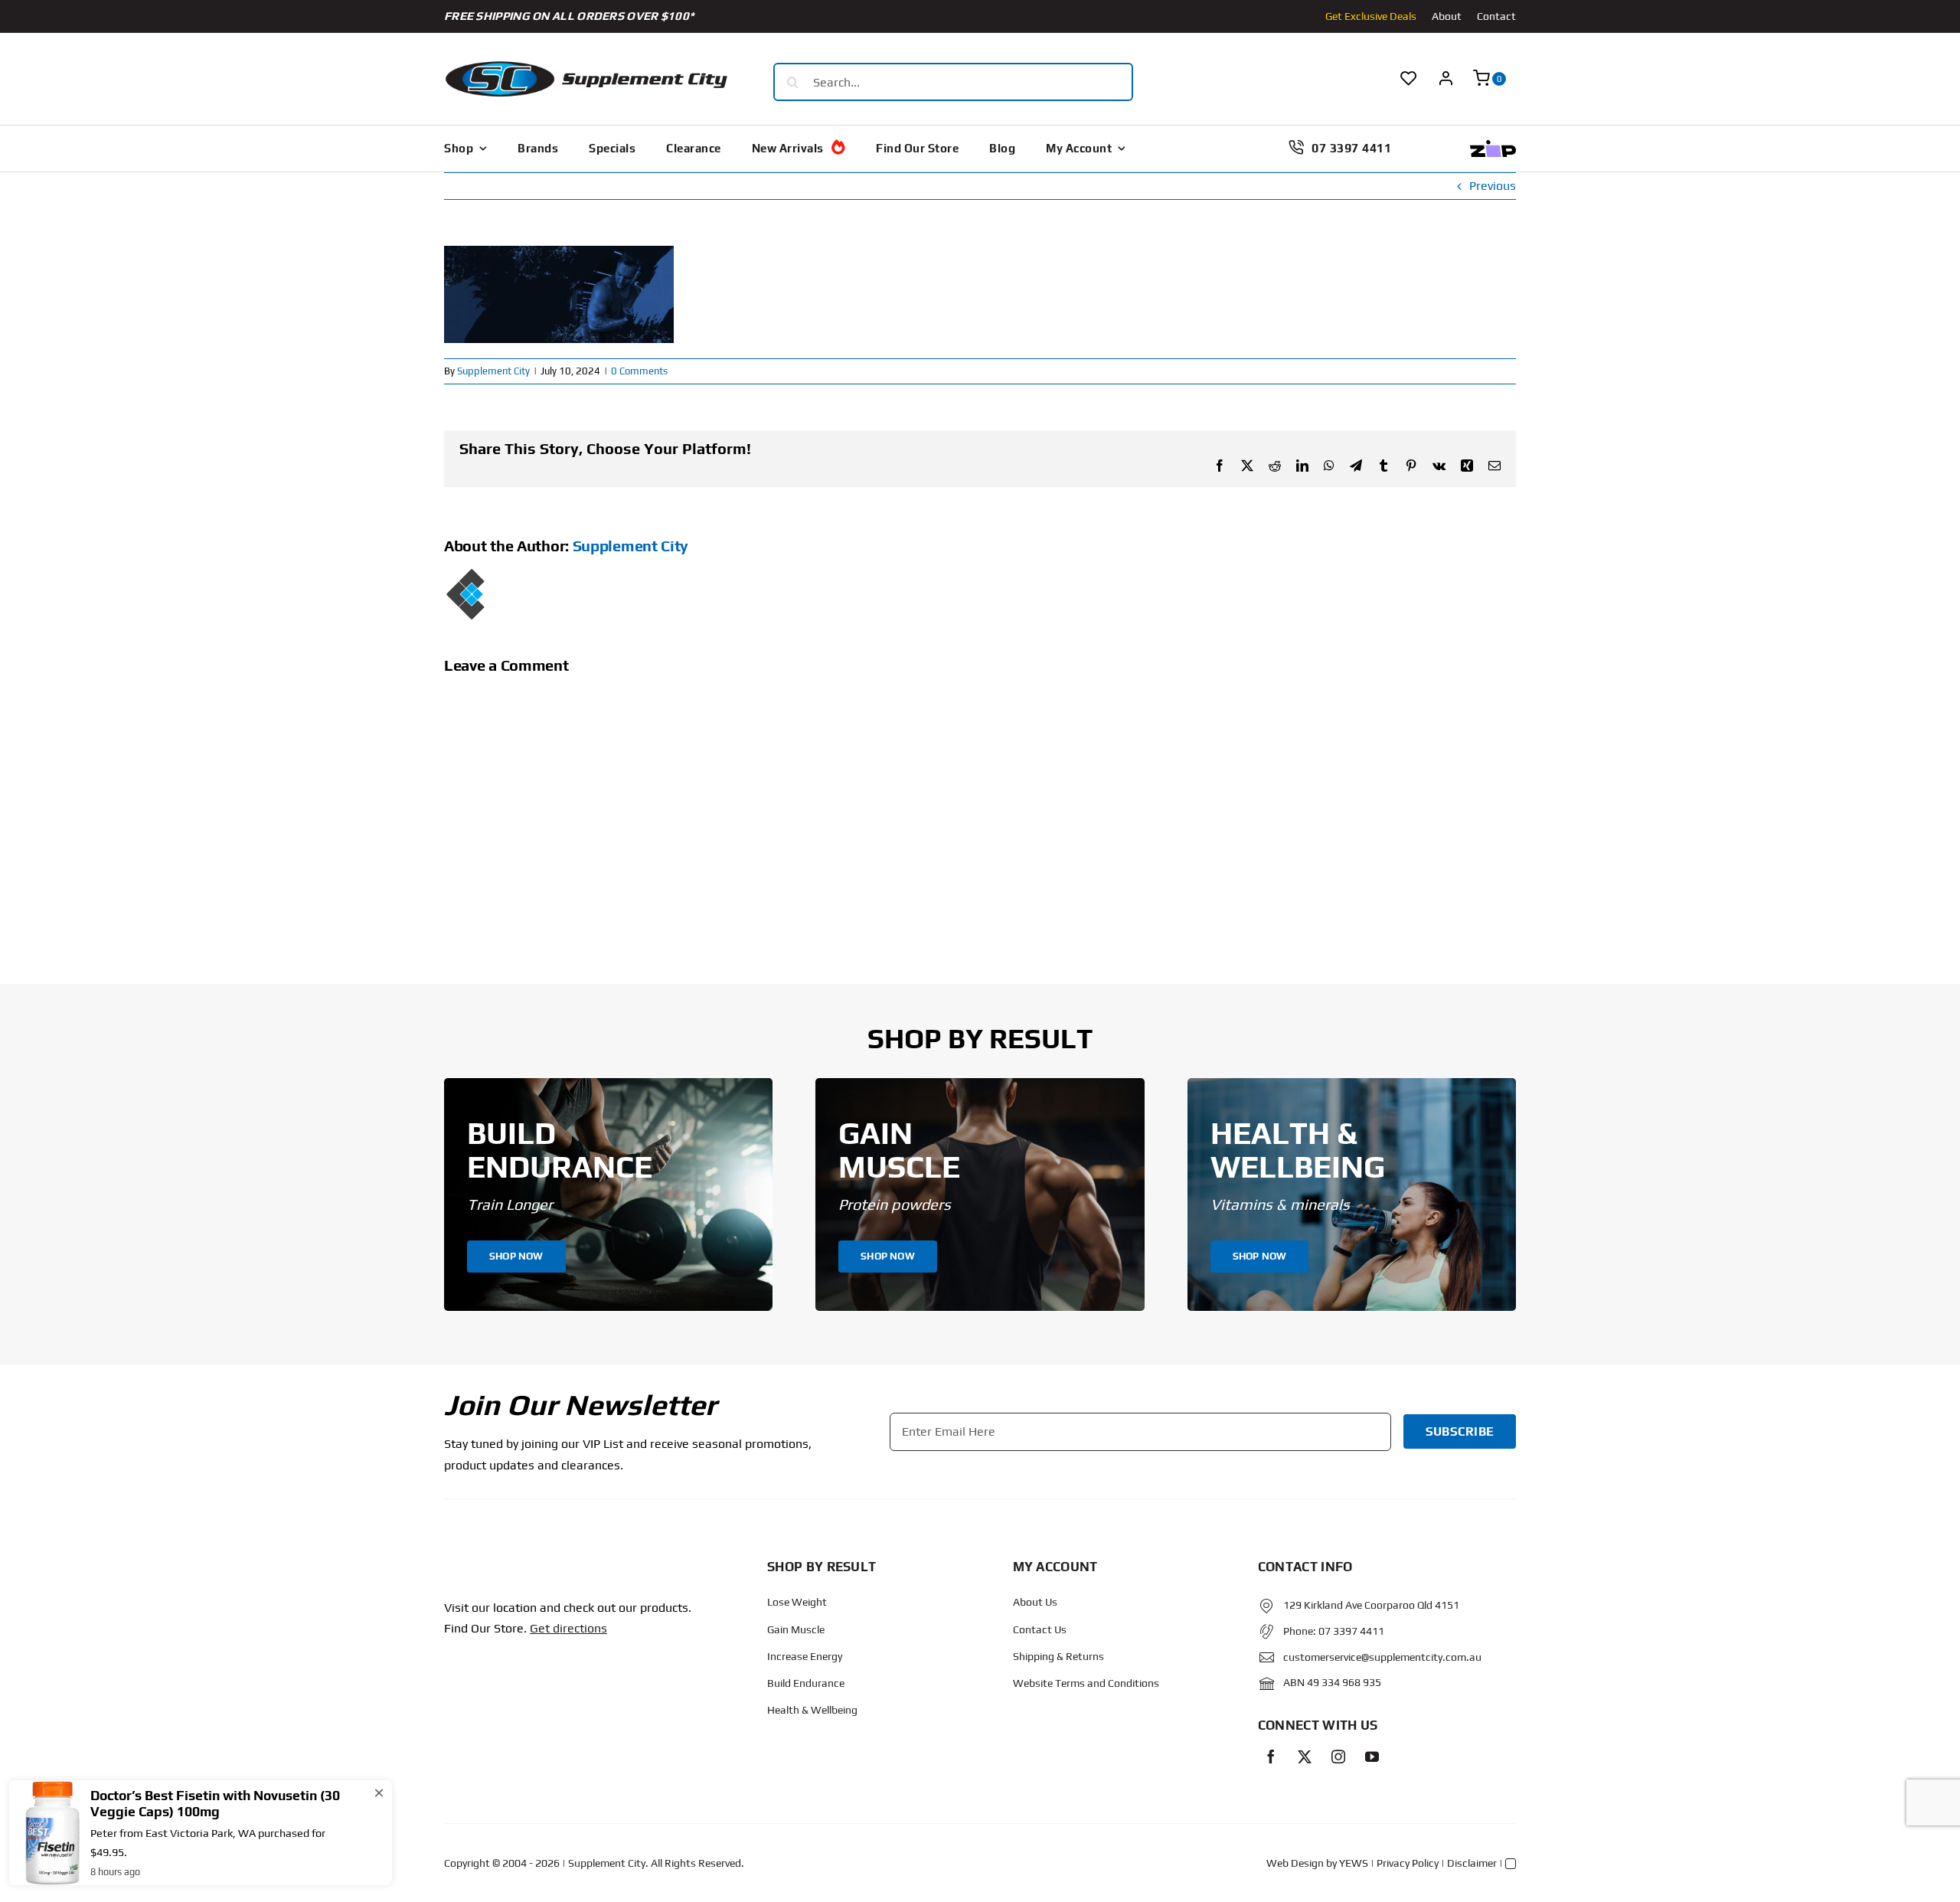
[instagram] (1338, 1757)
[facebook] (1271, 1757)
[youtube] (1372, 1757)
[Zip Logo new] (1493, 146)
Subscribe (1460, 1431)
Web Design (1295, 1863)
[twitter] (1305, 1757)
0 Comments (639, 371)
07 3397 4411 (1351, 1631)
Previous (1493, 186)
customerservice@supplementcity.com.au (1382, 1657)
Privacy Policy (1408, 1863)
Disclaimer (1472, 1863)
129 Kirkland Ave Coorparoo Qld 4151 (1371, 1605)
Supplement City (493, 371)
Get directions (568, 1628)
